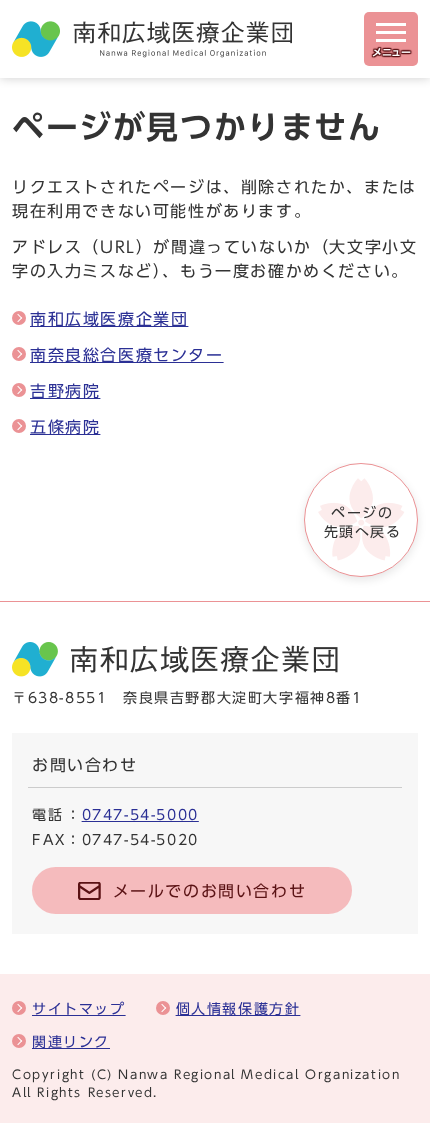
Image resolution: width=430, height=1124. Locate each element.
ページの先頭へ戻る (363, 522)
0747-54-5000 (140, 814)
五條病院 (65, 427)
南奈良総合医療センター (127, 355)
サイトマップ (79, 1008)
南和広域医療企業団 (109, 319)
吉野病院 (65, 391)
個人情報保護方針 (238, 1008)
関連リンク (71, 1041)
